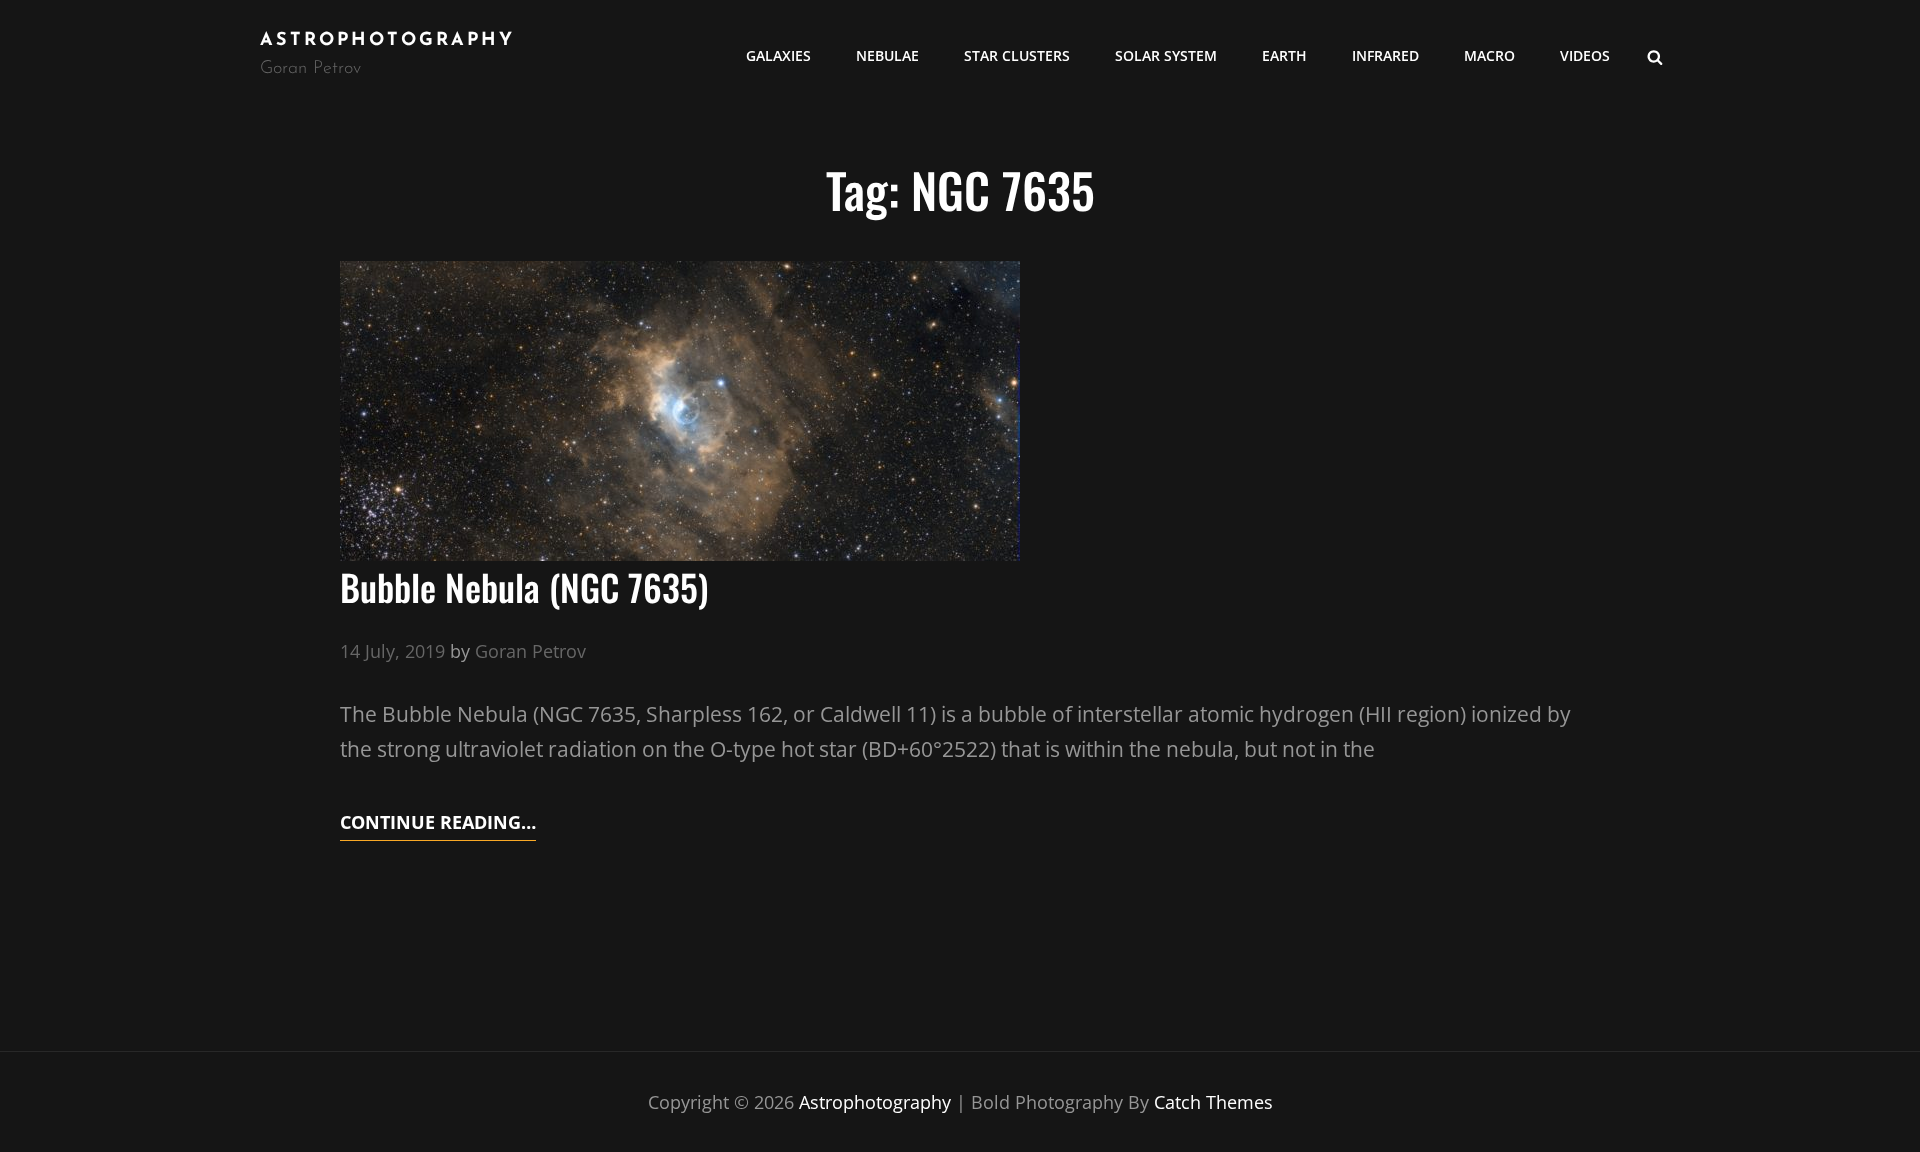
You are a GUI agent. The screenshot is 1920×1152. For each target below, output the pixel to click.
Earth (1284, 55)
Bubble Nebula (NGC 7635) (524, 586)
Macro (1489, 55)
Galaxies (778, 55)
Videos (1585, 55)
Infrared (1385, 55)
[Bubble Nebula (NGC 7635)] (680, 411)
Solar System (1166, 55)
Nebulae (887, 55)
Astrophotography (387, 41)
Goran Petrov (530, 651)
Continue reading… (438, 824)
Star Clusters (1017, 55)
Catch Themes (1213, 1102)
